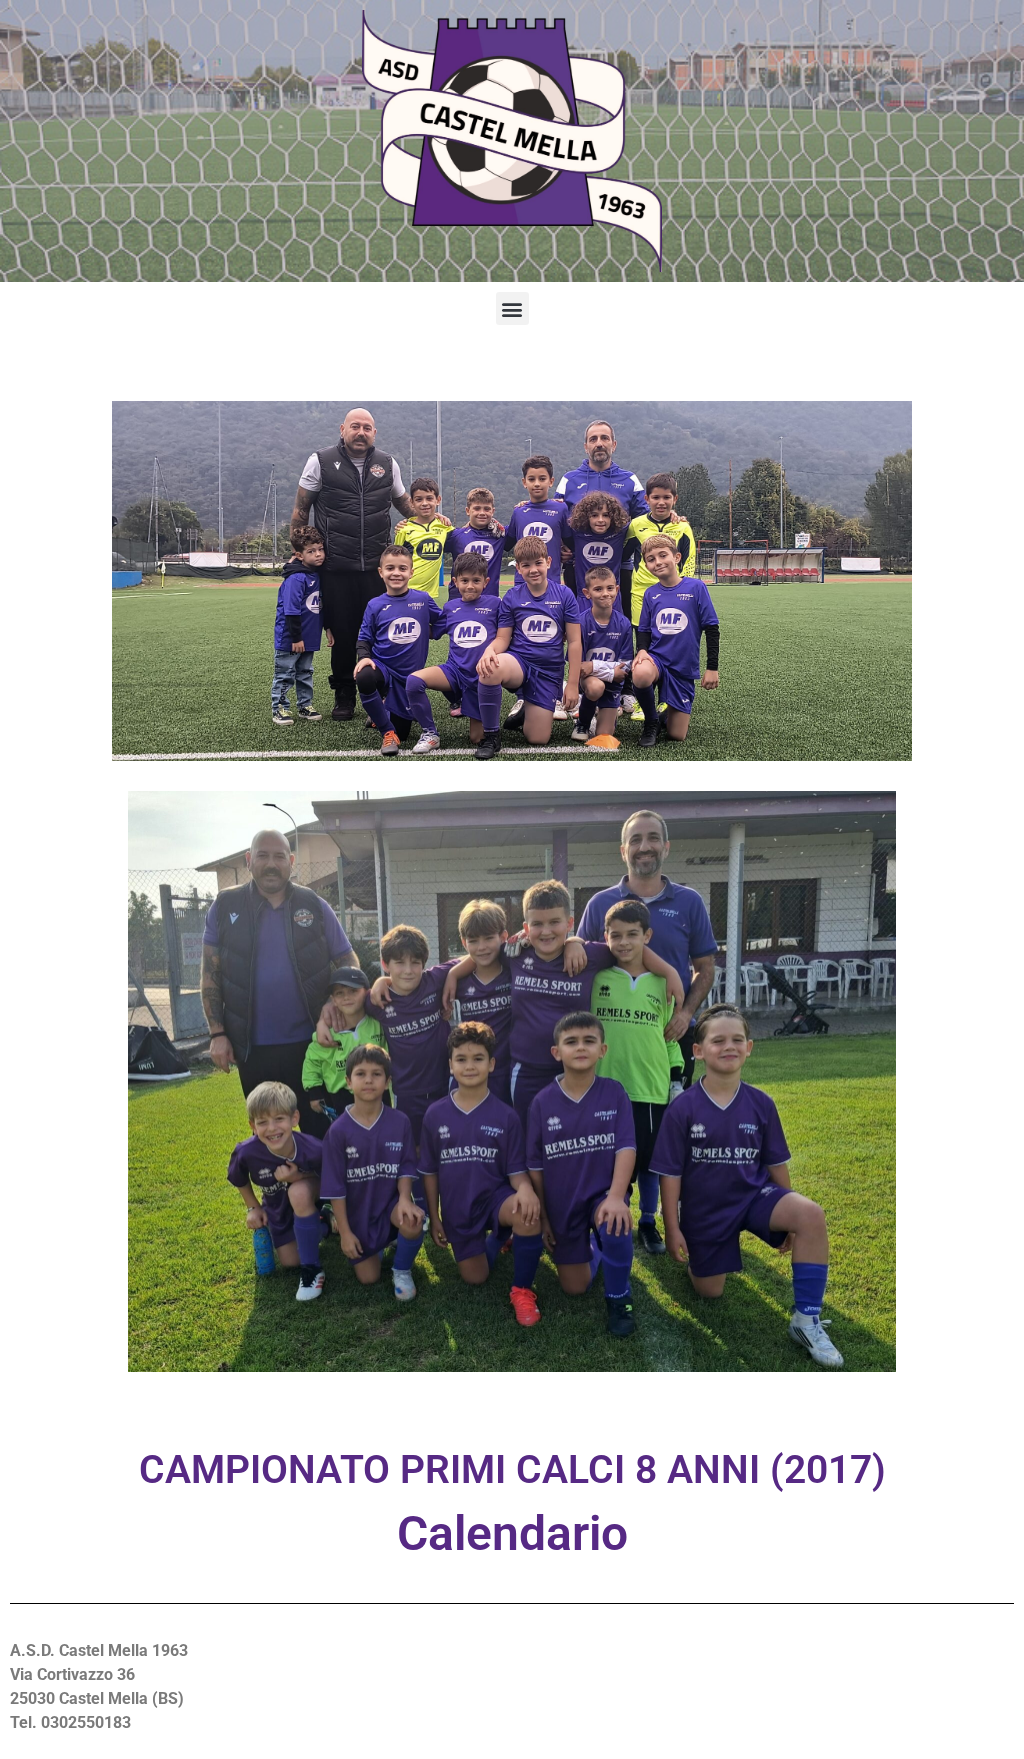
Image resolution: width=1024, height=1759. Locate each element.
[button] (512, 308)
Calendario (512, 1533)
